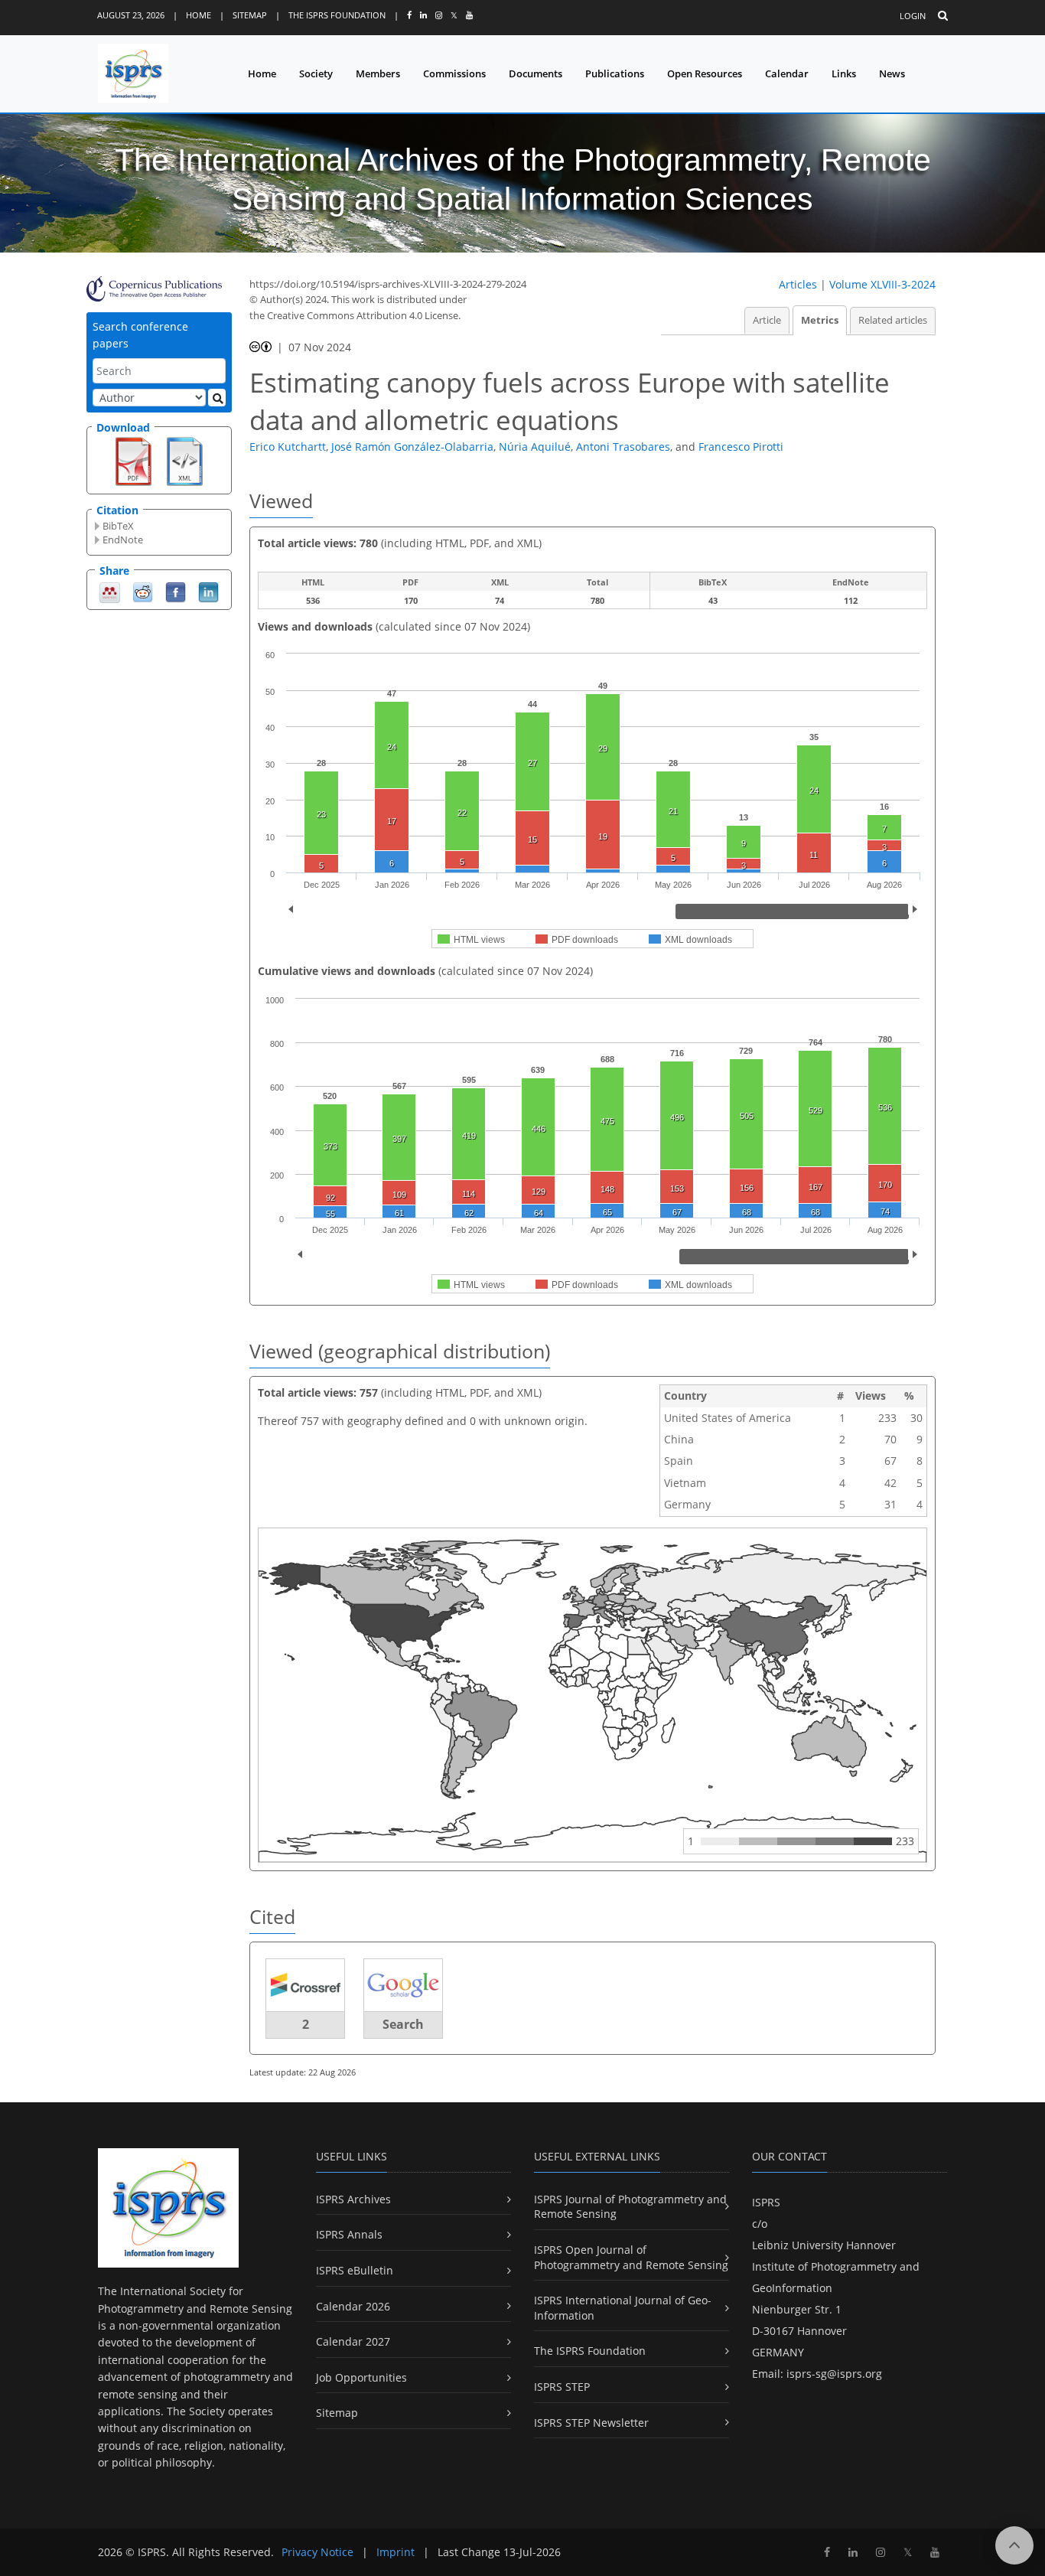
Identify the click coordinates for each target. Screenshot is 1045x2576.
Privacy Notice (317, 2552)
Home (199, 15)
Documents (536, 73)
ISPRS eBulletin (355, 2270)
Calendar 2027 (353, 2341)
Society (316, 73)
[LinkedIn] (208, 591)
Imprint (396, 2552)
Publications (615, 73)
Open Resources (705, 73)
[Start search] (217, 398)
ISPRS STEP (562, 2387)
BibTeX (118, 526)
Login (913, 16)
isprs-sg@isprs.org (834, 2374)
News (892, 73)
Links (844, 73)
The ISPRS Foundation (337, 15)
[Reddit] (143, 591)
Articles (798, 284)
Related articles (893, 320)
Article (767, 320)
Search (403, 2024)
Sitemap (250, 15)
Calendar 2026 (353, 2306)
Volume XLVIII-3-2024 (882, 284)
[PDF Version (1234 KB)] (133, 460)
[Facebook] (176, 591)
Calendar (787, 73)
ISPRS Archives (353, 2199)
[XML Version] (185, 460)
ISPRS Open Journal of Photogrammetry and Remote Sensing (631, 2257)
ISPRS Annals (349, 2234)
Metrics (820, 320)
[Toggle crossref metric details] (305, 1985)
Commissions (454, 73)
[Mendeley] (110, 591)
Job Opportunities (361, 2377)
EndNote (123, 540)
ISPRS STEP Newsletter (591, 2423)
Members (378, 73)
